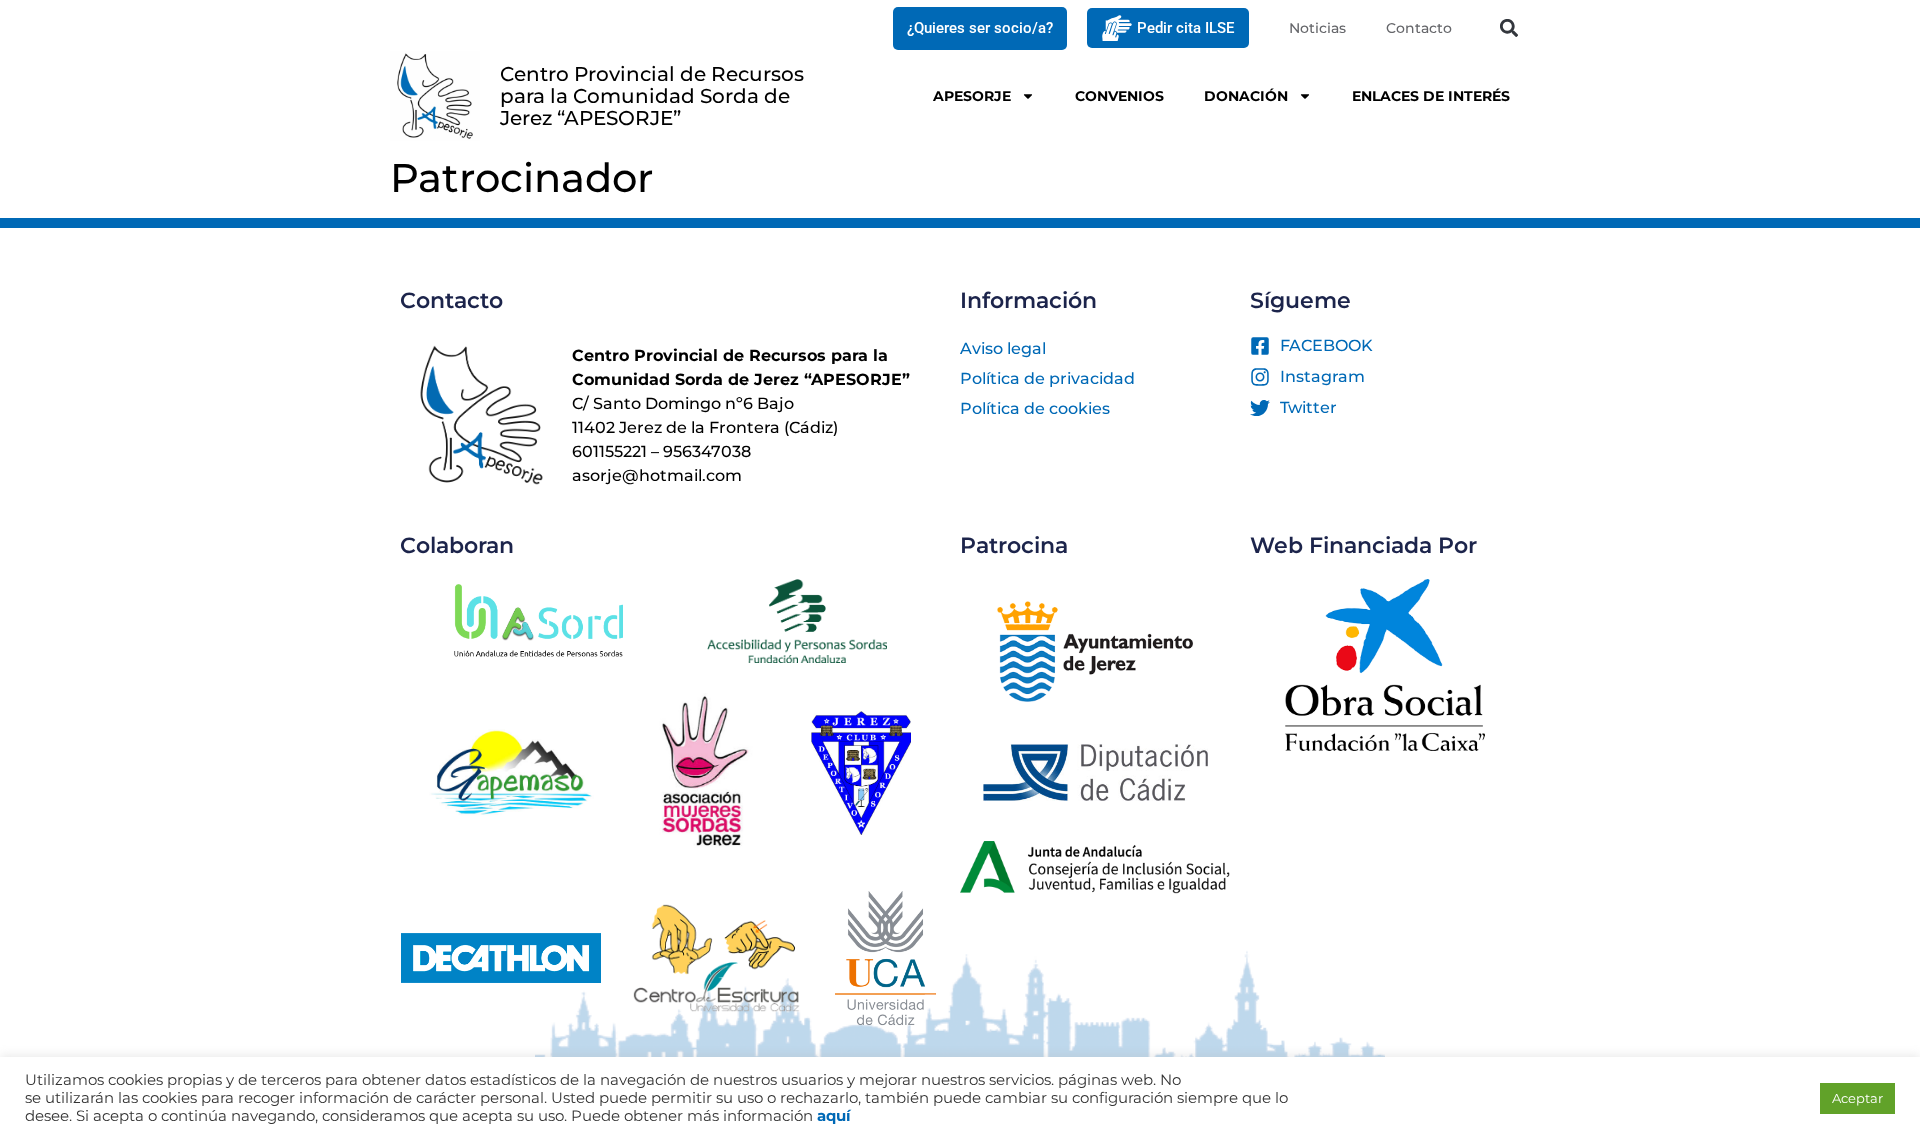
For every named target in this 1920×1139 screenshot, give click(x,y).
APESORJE (972, 96)
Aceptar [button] (1857, 1098)
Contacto (1419, 28)
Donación (1246, 96)
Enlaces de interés (1431, 96)
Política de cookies (1035, 408)
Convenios (1119, 96)
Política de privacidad (1047, 378)
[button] (1508, 28)
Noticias (1317, 28)
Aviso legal (1003, 348)
